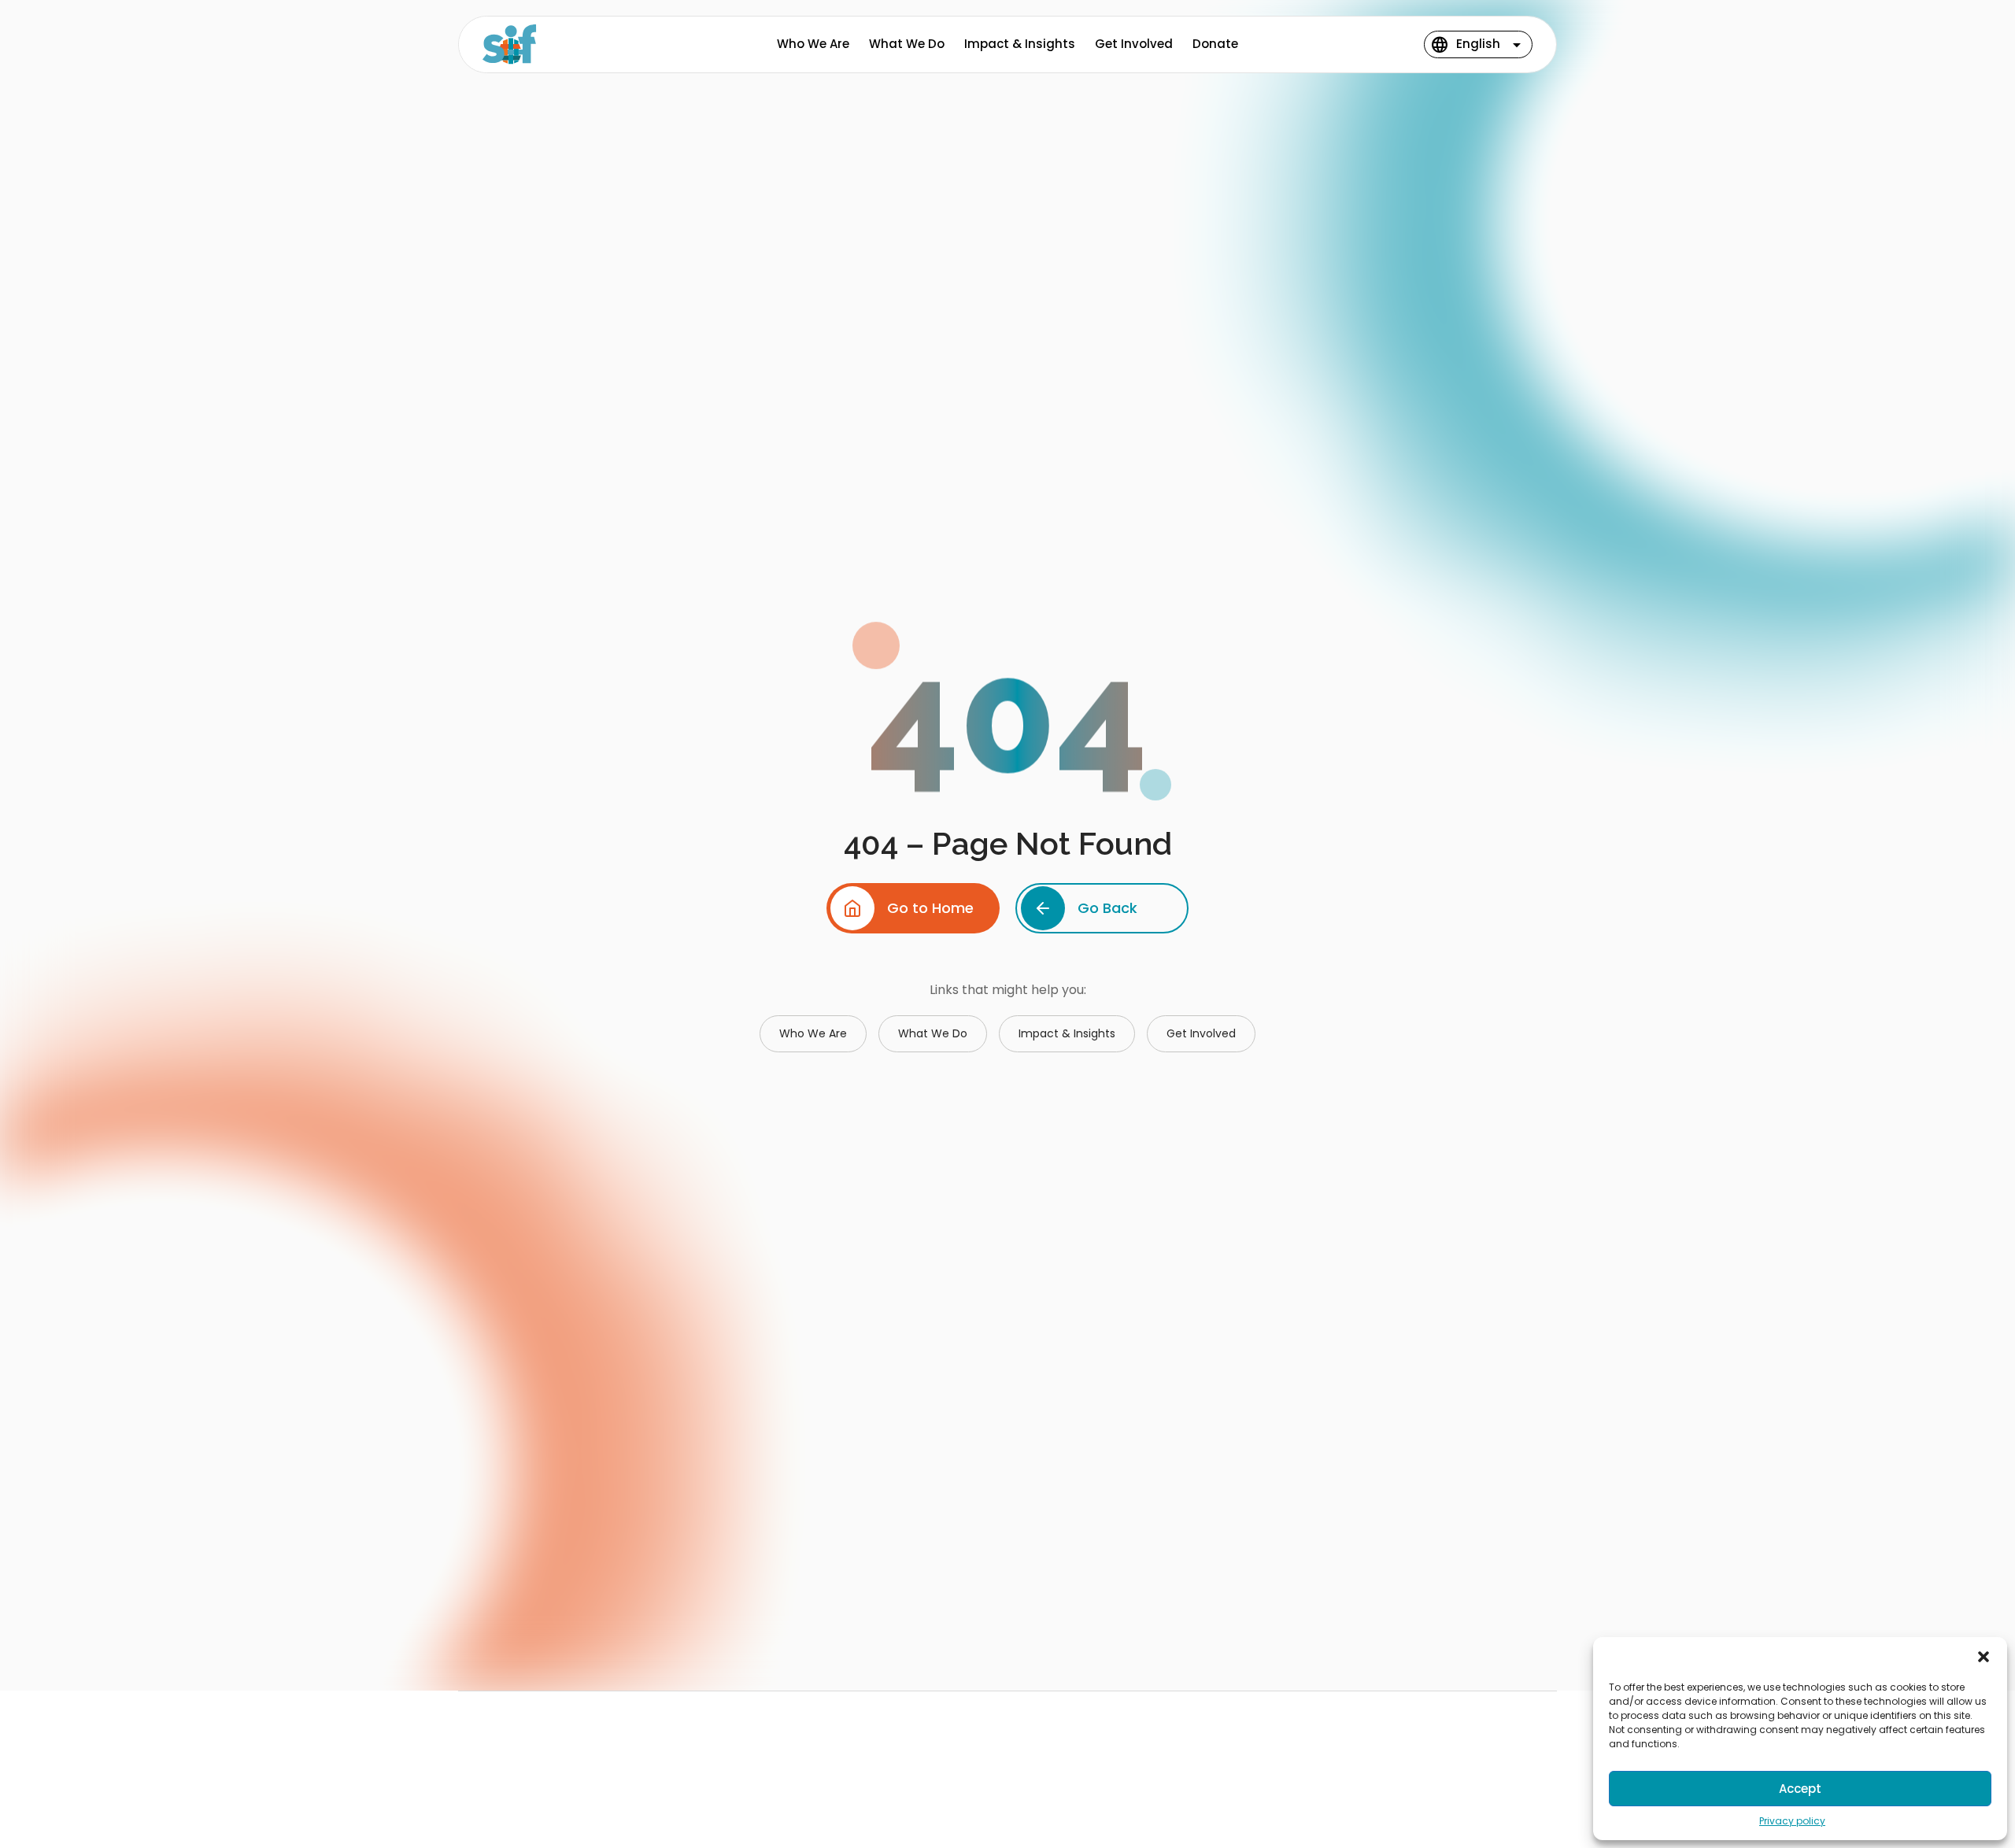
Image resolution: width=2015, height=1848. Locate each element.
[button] (1984, 1657)
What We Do (907, 44)
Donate (1215, 44)
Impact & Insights (1020, 44)
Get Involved (1134, 44)
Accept (1800, 1789)
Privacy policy (1792, 1821)
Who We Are (813, 44)
